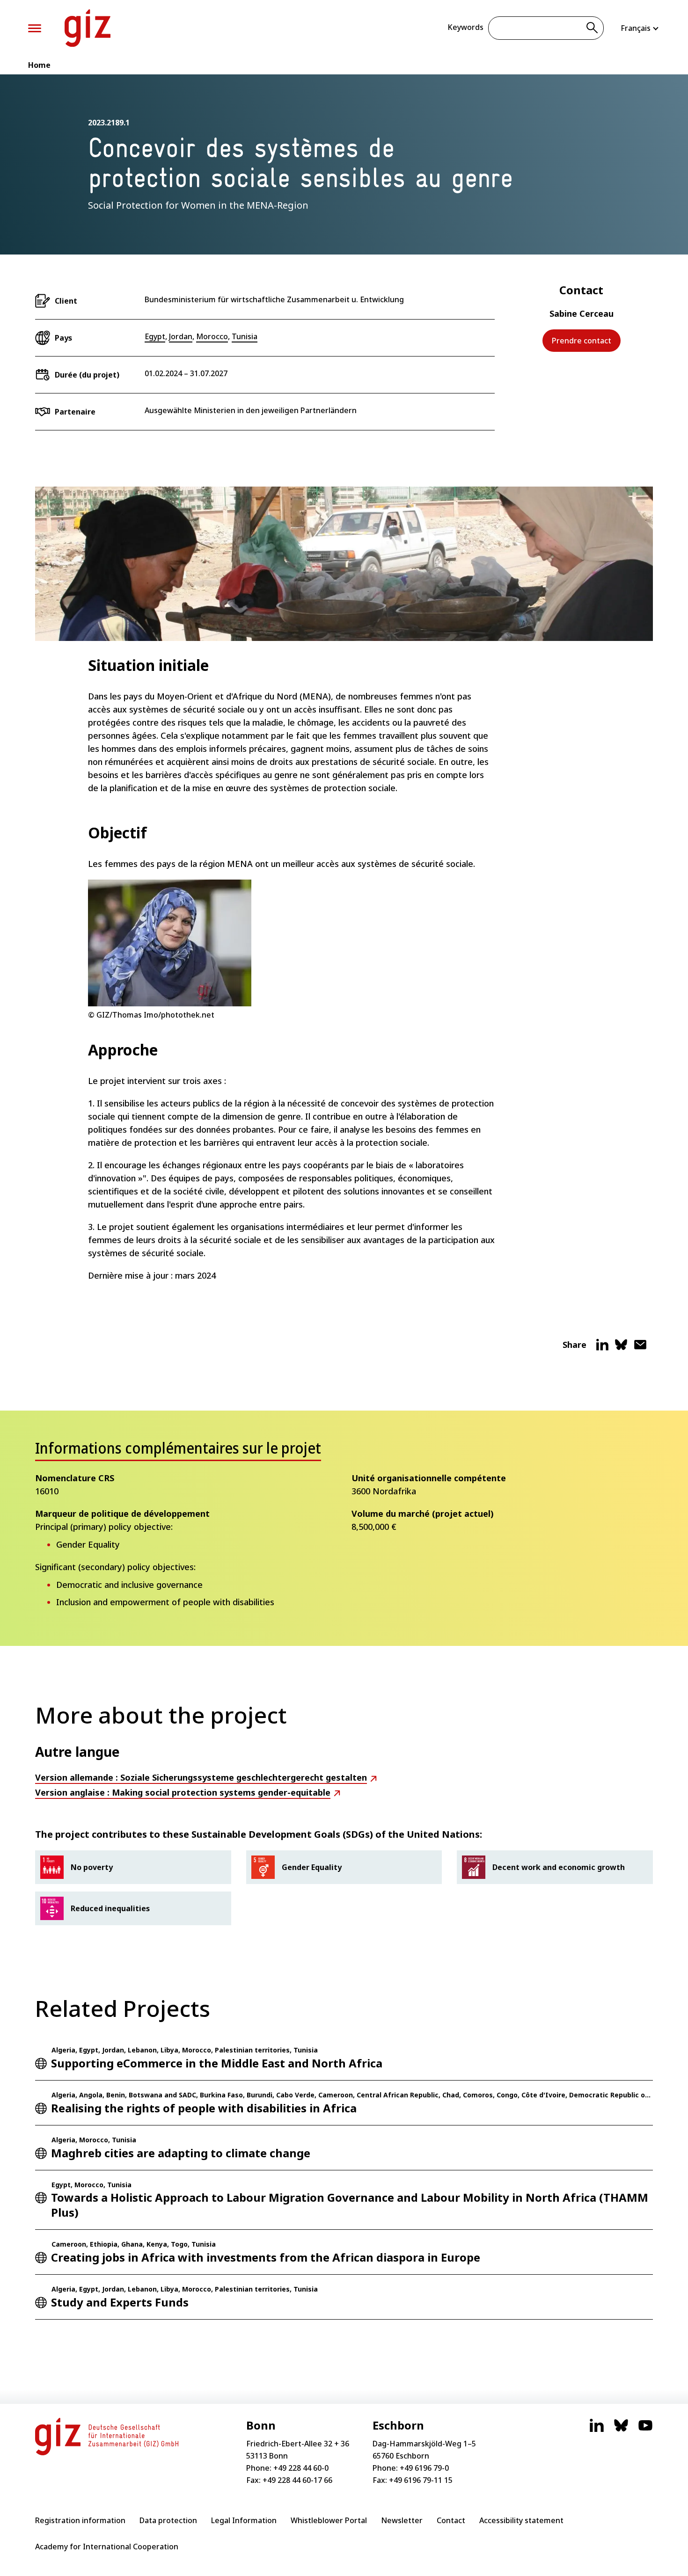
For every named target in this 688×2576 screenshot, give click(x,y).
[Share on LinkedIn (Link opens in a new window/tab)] (602, 1348)
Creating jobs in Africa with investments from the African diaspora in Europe (266, 2257)
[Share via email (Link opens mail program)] (640, 1348)
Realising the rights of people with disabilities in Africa (204, 2108)
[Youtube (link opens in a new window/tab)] (645, 2430)
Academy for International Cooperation (107, 2547)
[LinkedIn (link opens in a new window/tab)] (597, 2430)
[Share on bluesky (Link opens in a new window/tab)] (621, 1348)
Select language (640, 28)
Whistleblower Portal (329, 2520)
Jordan (181, 336)
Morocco (212, 336)
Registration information (80, 2520)
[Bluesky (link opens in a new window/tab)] (621, 2430)
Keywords (465, 27)
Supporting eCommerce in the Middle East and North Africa (217, 2063)
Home (39, 65)
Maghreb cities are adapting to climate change (181, 2153)
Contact (451, 2520)
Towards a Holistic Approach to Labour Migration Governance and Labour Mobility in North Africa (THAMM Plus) (350, 2205)
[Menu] (35, 28)
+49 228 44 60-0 (301, 2468)
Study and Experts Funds (120, 2302)
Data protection (168, 2520)
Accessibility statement (521, 2520)
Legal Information (244, 2520)
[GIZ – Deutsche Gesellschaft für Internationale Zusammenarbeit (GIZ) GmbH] (88, 28)
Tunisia (245, 336)
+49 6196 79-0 (424, 2468)
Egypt (155, 336)
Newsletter (402, 2520)
